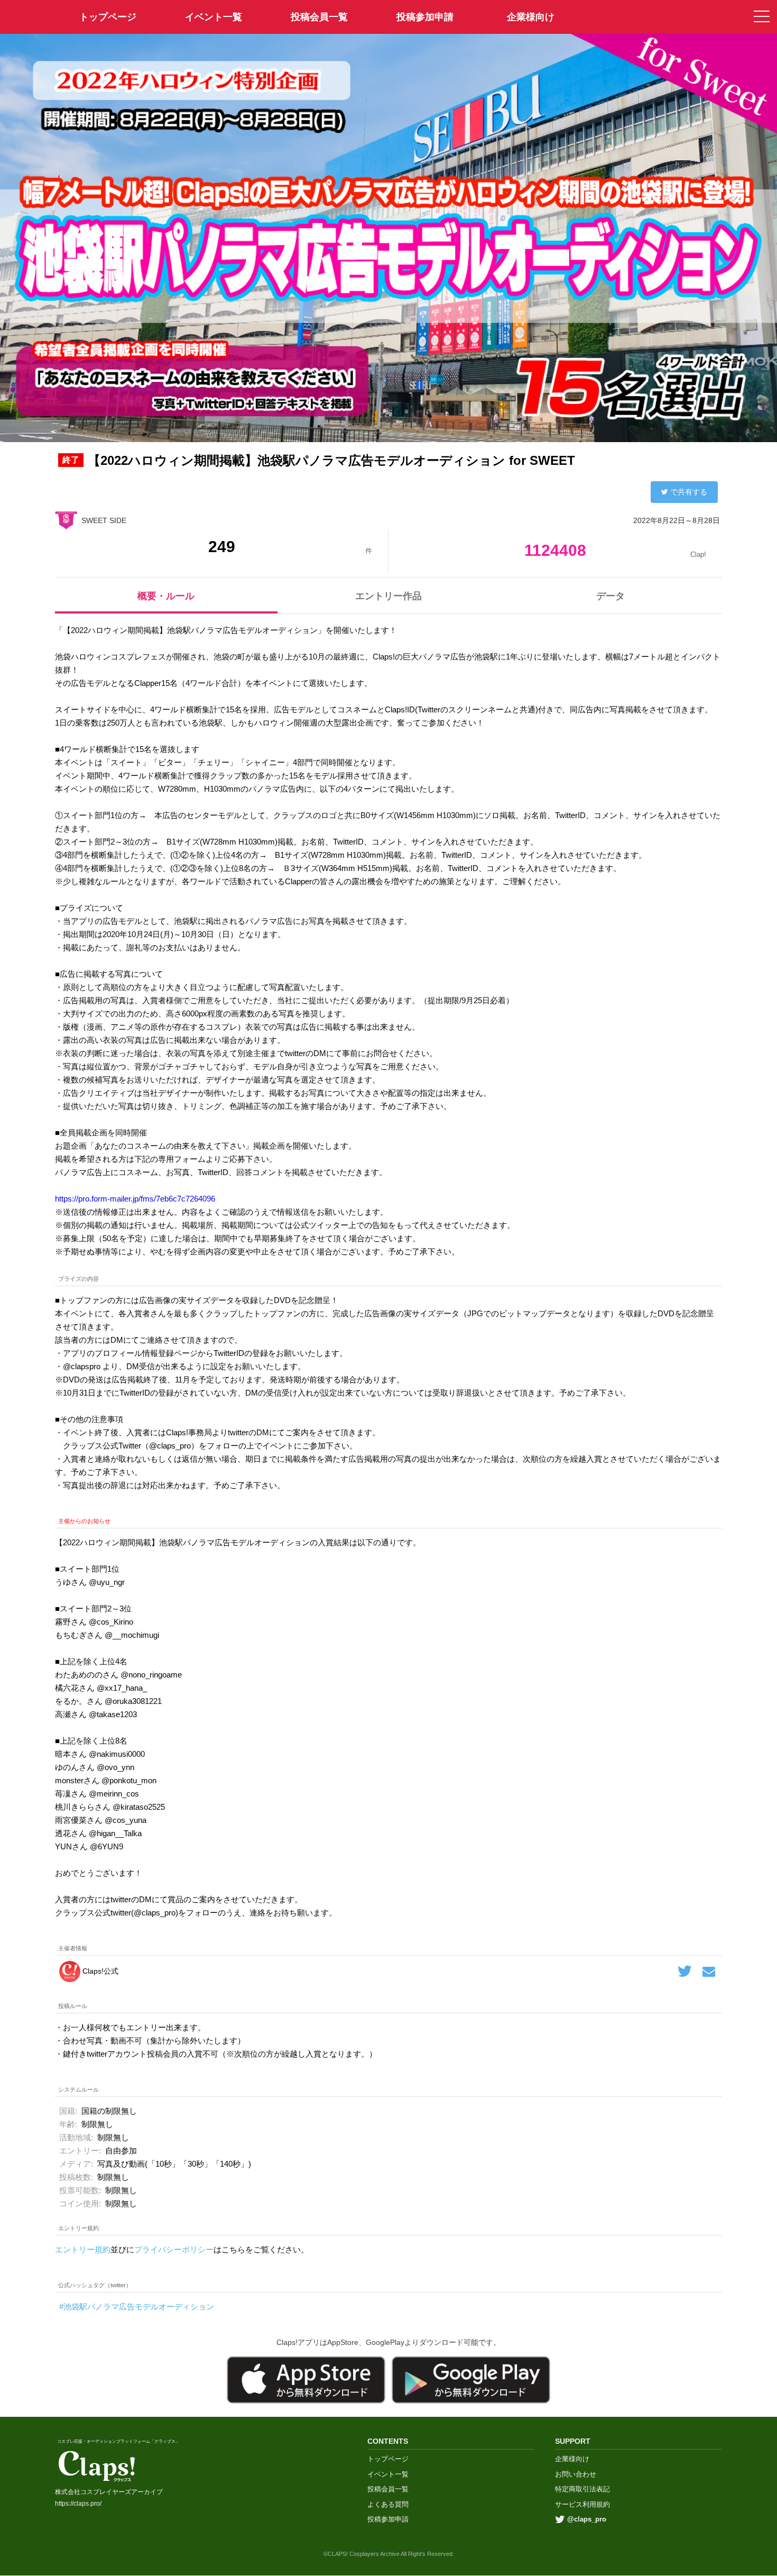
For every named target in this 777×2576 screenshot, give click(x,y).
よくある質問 (388, 2504)
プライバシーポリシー (174, 2249)
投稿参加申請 (425, 17)
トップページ (388, 2459)
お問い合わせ (576, 2474)
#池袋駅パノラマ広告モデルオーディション (137, 2307)
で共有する (689, 492)
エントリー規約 (83, 2249)
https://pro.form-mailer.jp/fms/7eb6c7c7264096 (135, 1199)
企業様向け (531, 17)
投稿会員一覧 (319, 17)
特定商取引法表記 (582, 2489)
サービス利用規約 (582, 2504)
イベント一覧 (214, 17)
